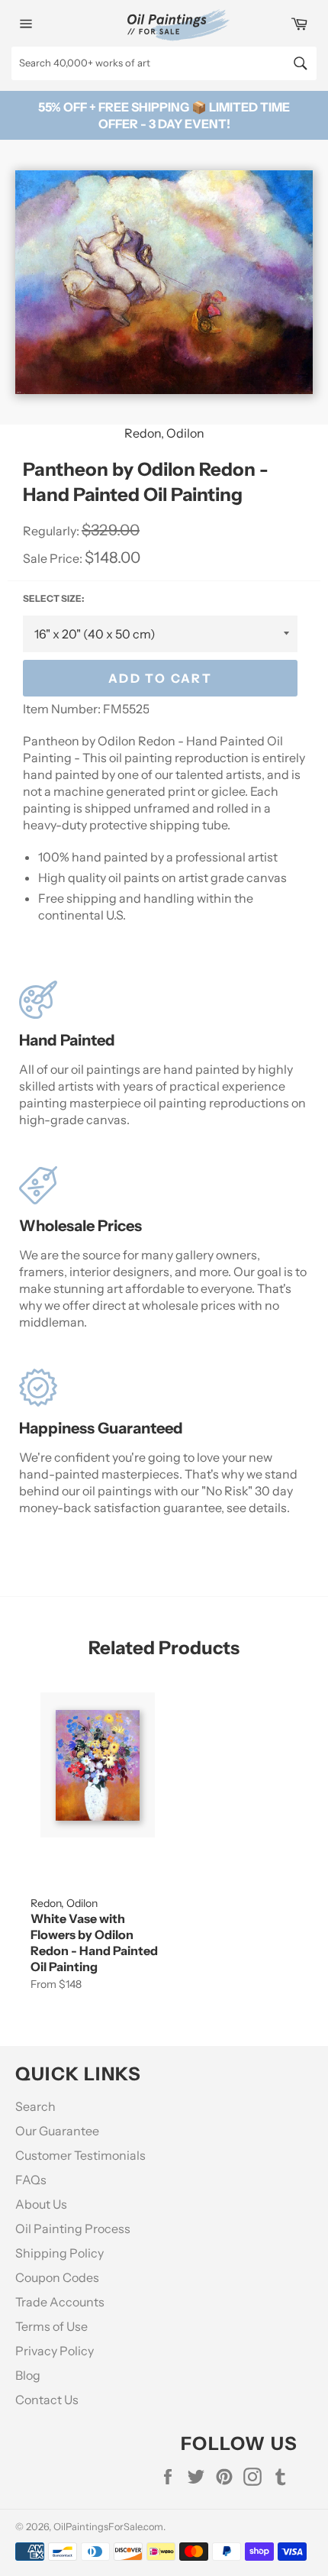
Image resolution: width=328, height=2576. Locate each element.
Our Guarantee (57, 2131)
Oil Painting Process (73, 2229)
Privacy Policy (55, 2351)
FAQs (31, 2180)
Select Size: (53, 598)
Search (35, 2106)
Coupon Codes (57, 2277)
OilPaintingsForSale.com (108, 2527)
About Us (41, 2204)
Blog (28, 2375)
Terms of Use (51, 2326)
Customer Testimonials (80, 2155)
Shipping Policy (59, 2253)
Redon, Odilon (164, 433)
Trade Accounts (60, 2302)
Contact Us (47, 2400)
